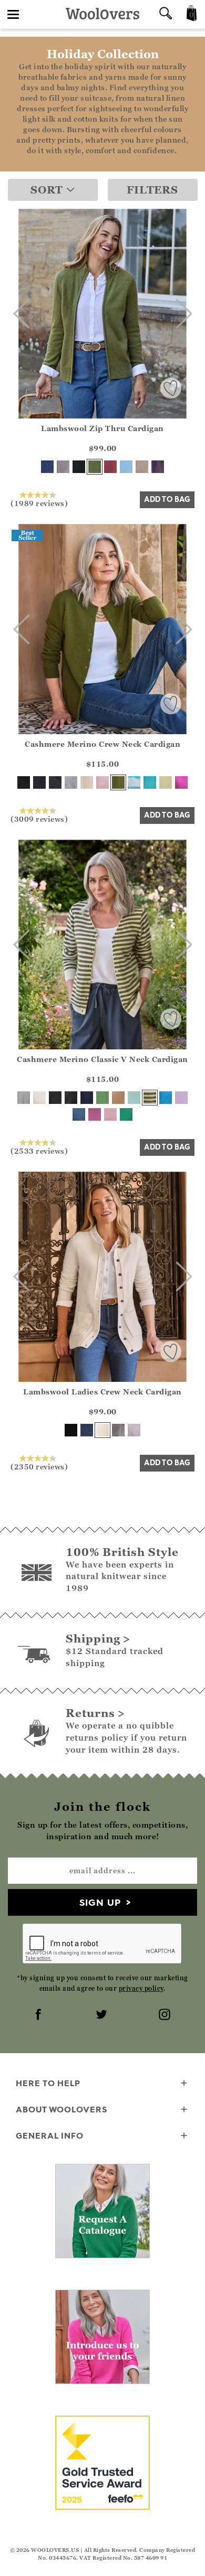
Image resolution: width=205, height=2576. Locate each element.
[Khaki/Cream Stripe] (150, 1098)
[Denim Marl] (79, 1114)
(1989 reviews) (39, 503)
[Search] (166, 14)
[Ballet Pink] (102, 782)
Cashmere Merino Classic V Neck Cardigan (102, 1059)
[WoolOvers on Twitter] (102, 2015)
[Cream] (102, 1430)
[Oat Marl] (142, 467)
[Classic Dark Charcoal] (55, 782)
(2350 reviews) (39, 1466)
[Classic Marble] (71, 782)
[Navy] (47, 467)
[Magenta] (181, 782)
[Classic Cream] (87, 782)
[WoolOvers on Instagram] (166, 2015)
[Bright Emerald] (126, 1114)
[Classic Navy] (39, 782)
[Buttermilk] (166, 782)
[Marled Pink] (134, 1430)
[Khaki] (95, 467)
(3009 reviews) (39, 819)
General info (50, 2135)
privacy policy (141, 1988)
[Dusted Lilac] (181, 1098)
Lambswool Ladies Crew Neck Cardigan (102, 1392)
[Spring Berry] (110, 467)
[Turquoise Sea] (166, 1098)
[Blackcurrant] (158, 467)
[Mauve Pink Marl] (95, 1114)
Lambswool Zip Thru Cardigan (102, 428)
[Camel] (118, 1098)
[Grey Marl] (63, 467)
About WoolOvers (61, 2109)
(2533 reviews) (39, 1151)
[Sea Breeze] (150, 782)
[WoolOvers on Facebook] (39, 2015)
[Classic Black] (24, 782)
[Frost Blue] (126, 467)
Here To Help (48, 2083)
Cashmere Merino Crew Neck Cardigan (102, 744)
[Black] (79, 467)
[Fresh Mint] (134, 1098)
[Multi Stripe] (134, 782)
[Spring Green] (102, 1098)
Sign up (100, 1902)
